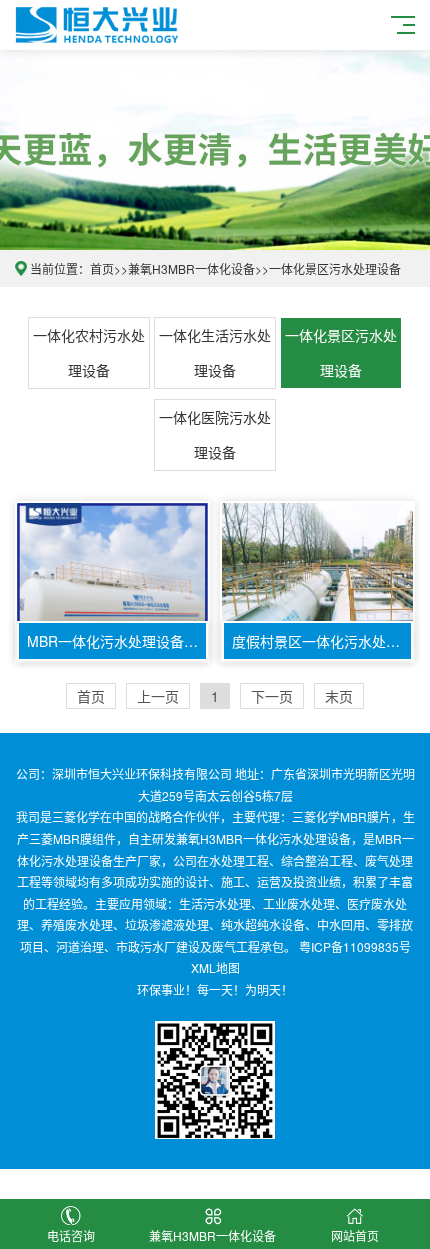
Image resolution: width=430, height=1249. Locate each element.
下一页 (272, 696)
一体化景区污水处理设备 (335, 268)
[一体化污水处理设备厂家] (96, 22)
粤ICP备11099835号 (355, 946)
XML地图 (215, 967)
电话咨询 (71, 1235)
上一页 (158, 696)
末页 (339, 696)
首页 (102, 268)
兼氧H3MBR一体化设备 (191, 268)
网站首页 (355, 1235)
